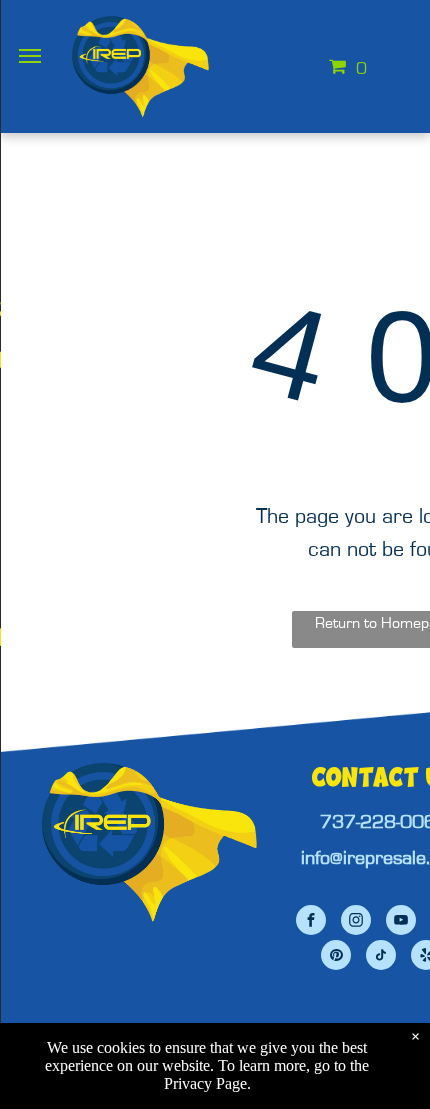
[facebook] (311, 922)
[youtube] (401, 922)
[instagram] (356, 922)
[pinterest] (336, 957)
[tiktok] (381, 957)
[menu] (30, 56)
